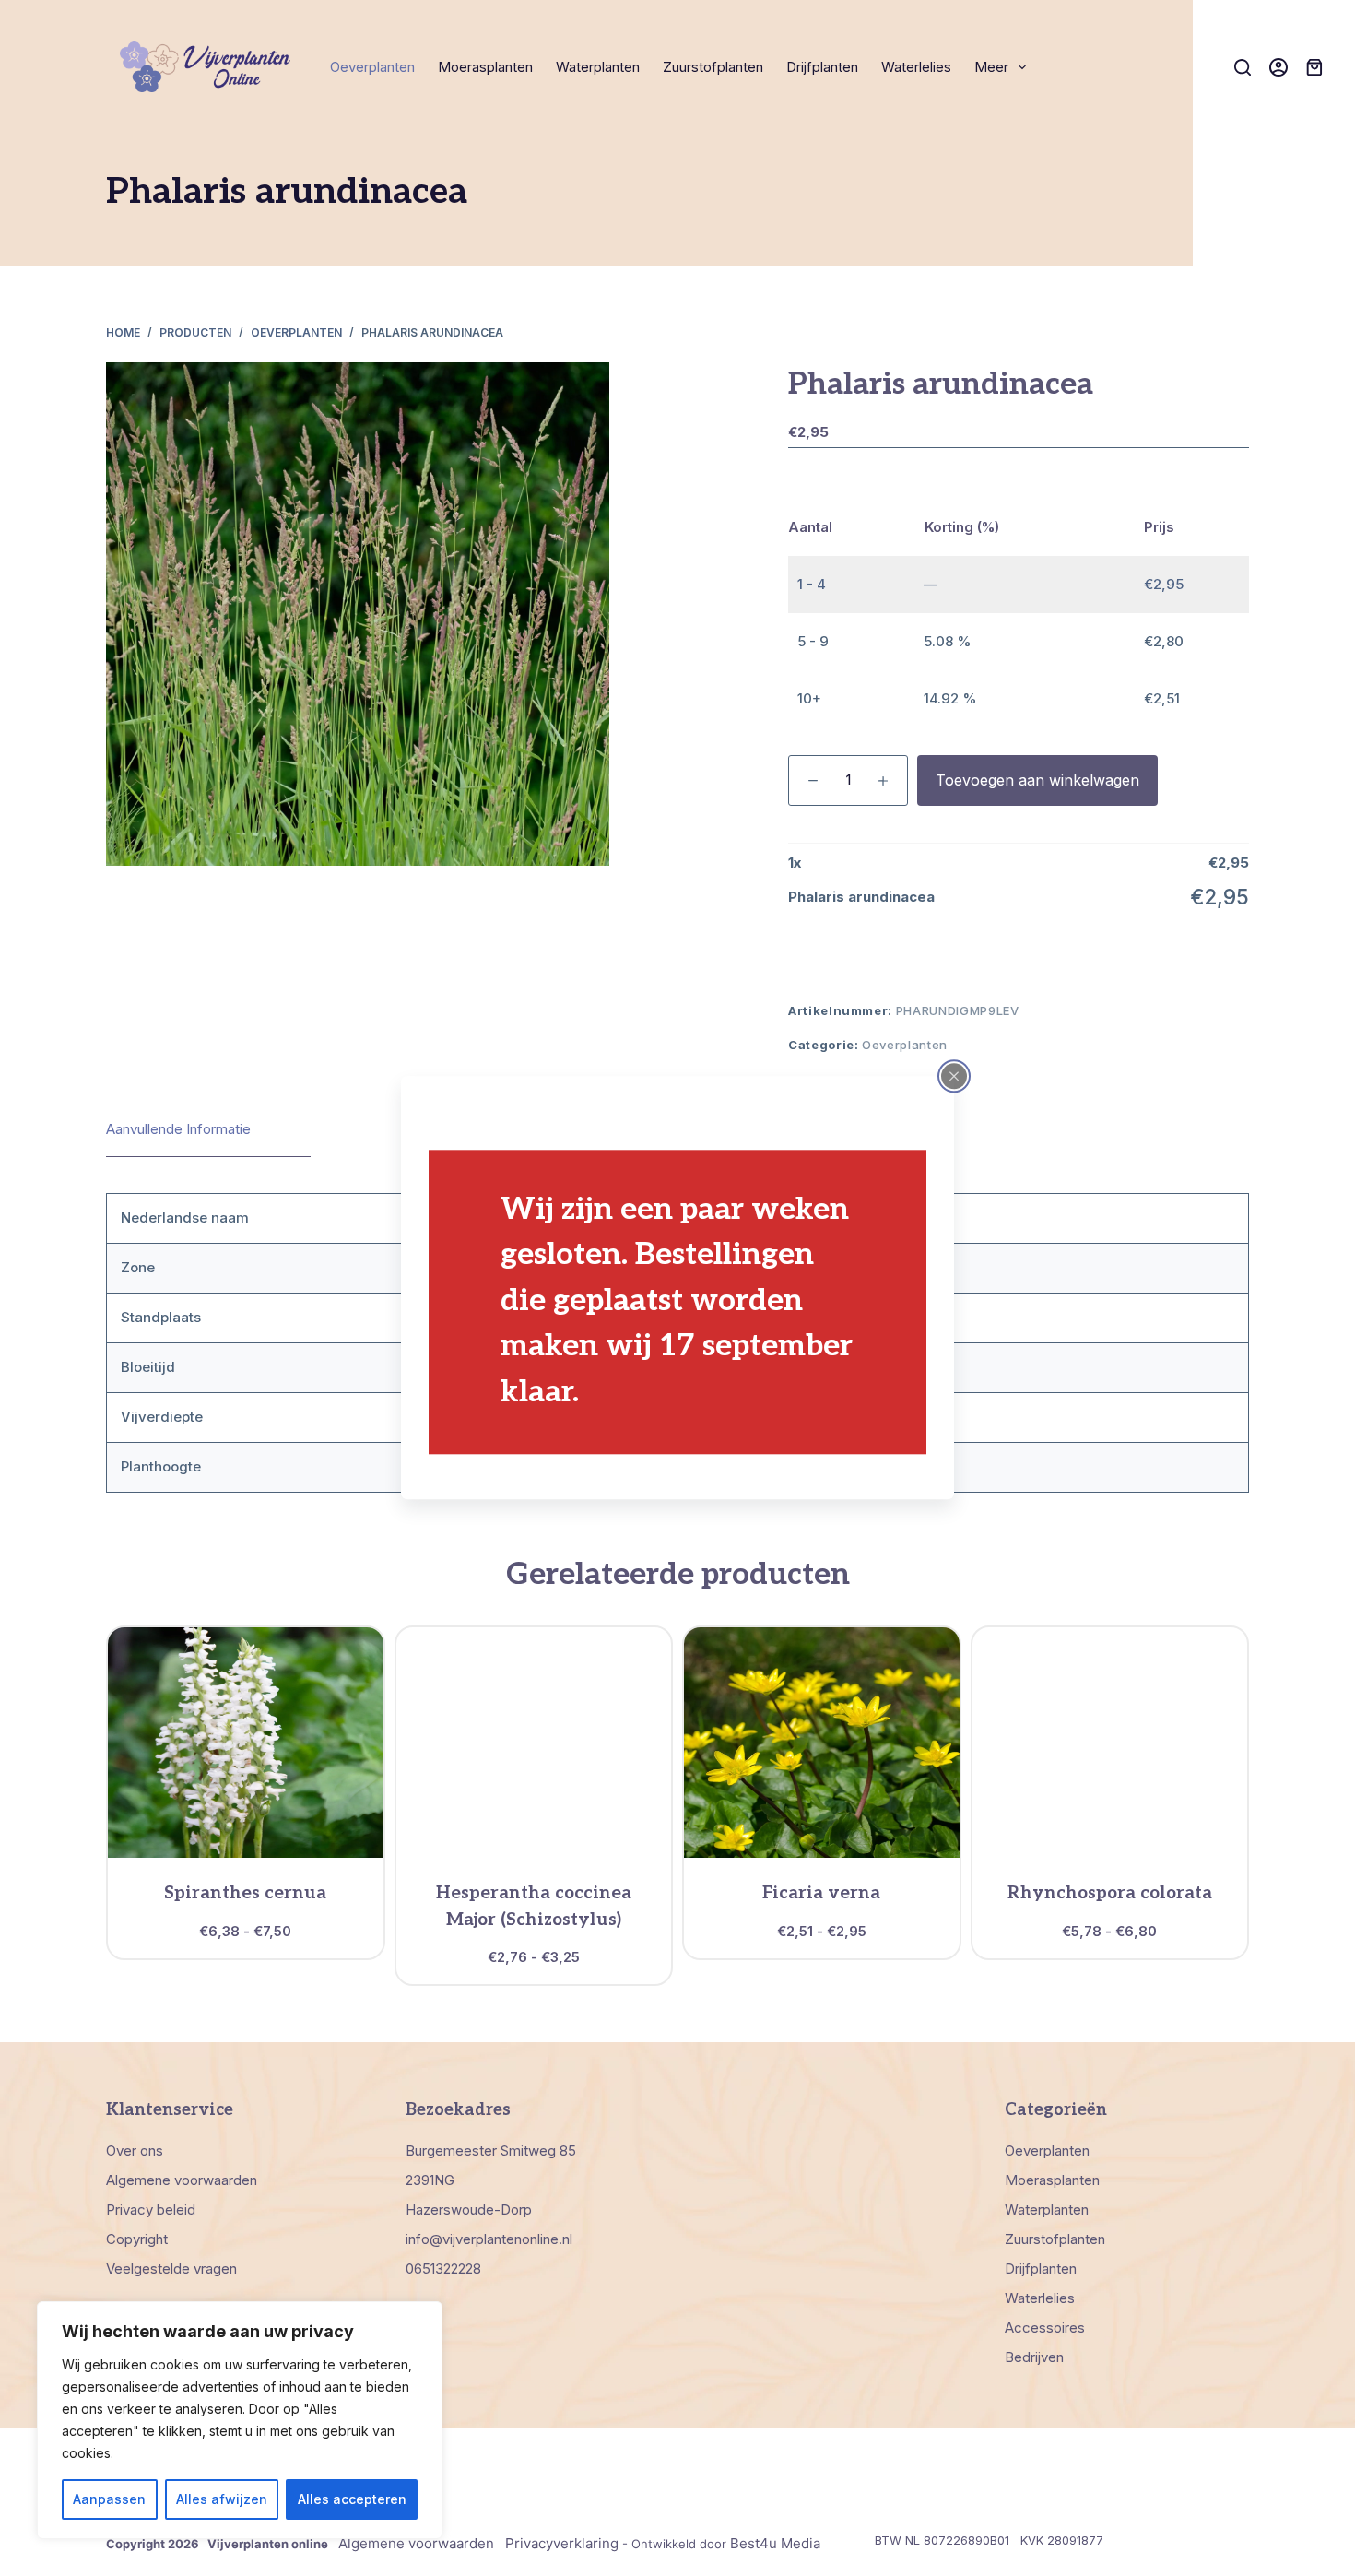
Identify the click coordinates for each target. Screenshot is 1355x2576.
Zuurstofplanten (713, 67)
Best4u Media (775, 2543)
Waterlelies (916, 67)
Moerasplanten (485, 67)
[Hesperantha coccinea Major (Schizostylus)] (534, 1743)
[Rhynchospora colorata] (1110, 1743)
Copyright (137, 2239)
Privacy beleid (151, 2210)
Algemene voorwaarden (182, 2180)
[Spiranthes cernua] (246, 1743)
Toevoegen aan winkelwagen (1037, 780)
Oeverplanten (372, 67)
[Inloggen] (1278, 67)
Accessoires (1045, 2328)
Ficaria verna (821, 1893)
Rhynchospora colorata (1110, 1893)
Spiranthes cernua (245, 1893)
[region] (240, 2420)
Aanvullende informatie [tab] (178, 1129)
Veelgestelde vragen (171, 2269)
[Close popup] (954, 1076)
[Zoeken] (1243, 67)
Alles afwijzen (222, 2499)
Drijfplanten (822, 67)
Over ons (135, 2151)
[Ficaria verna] (822, 1743)
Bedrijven (1034, 2357)
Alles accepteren (352, 2499)
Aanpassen (109, 2499)
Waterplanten (598, 67)
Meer (991, 67)
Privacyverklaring (562, 2543)
